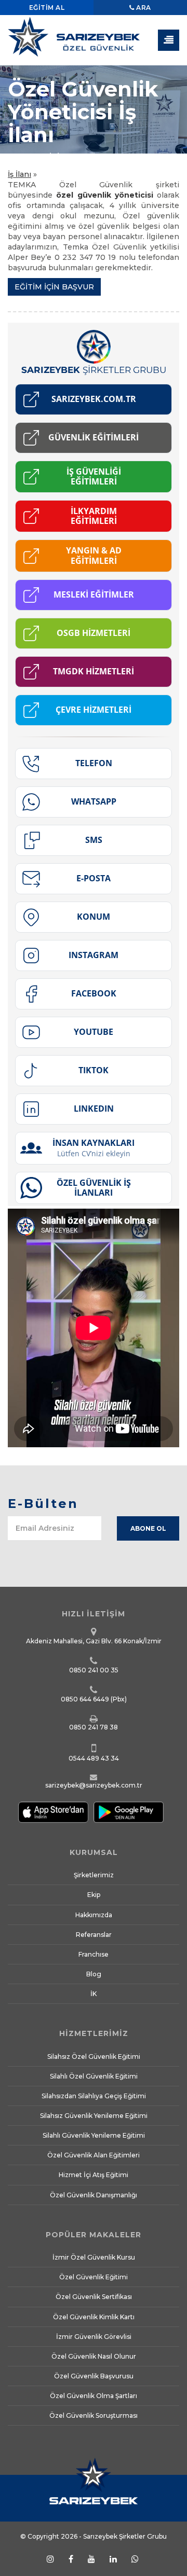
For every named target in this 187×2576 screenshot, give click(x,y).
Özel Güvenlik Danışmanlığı (94, 2195)
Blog (94, 1974)
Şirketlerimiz (94, 1875)
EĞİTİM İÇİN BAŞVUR (54, 287)
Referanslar (94, 1935)
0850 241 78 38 (94, 1727)
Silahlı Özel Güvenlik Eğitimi (94, 2076)
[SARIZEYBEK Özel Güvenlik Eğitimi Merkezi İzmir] (94, 41)
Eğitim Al (47, 8)
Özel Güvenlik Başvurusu (94, 2376)
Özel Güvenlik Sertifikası (94, 2297)
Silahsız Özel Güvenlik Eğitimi (94, 2056)
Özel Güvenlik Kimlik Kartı (94, 2317)
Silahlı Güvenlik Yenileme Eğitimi (94, 2135)
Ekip (94, 1895)
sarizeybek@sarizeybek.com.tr (94, 1785)
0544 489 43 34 (94, 1758)
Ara (143, 8)
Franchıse (94, 1954)
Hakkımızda (94, 1915)
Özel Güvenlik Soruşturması (94, 2415)
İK (94, 1994)
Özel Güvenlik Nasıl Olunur (94, 2356)
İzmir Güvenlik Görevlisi (94, 2337)
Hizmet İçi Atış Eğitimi (94, 2175)
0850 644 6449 (85, 1699)
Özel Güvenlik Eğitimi (94, 2277)
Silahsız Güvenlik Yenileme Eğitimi (94, 2116)
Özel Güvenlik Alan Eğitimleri (94, 2155)
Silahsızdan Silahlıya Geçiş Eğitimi (94, 2096)
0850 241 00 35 (94, 1670)
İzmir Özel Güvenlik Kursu (94, 2257)
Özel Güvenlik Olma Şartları (94, 2396)
